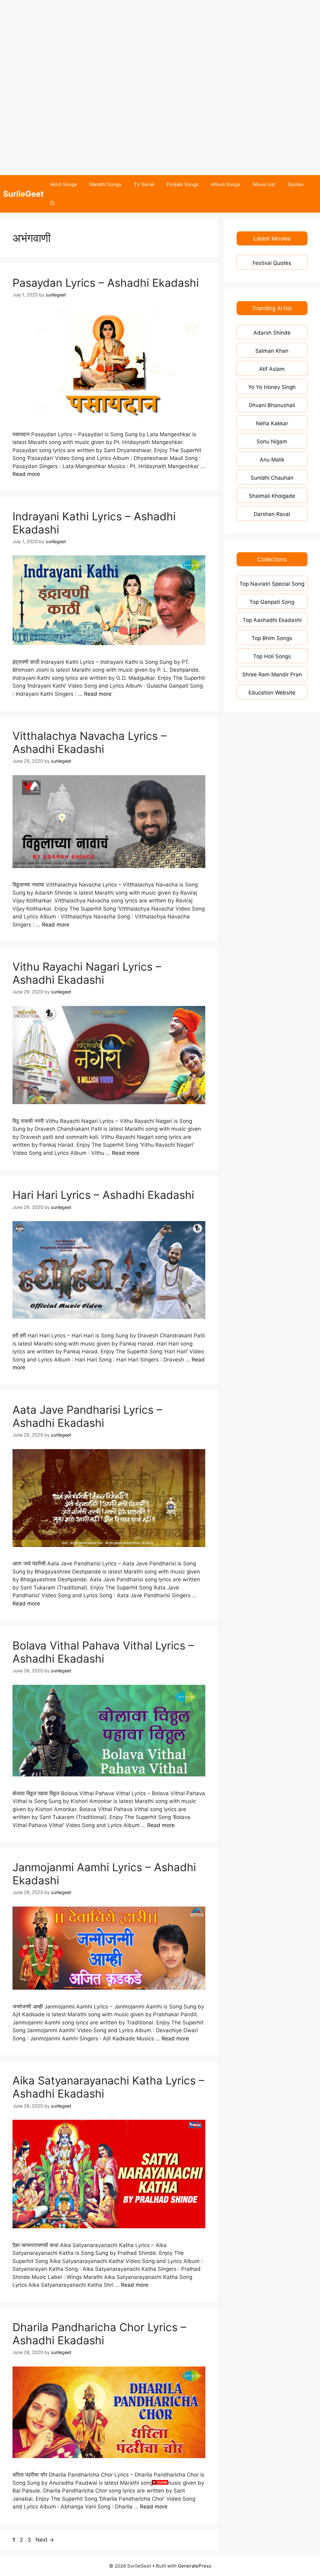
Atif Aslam (272, 369)
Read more (26, 474)
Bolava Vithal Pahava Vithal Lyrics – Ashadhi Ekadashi (103, 1652)
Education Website (272, 693)
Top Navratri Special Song (272, 584)
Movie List (264, 184)
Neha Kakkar (272, 423)
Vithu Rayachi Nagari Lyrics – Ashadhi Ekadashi (87, 973)
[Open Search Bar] (52, 203)
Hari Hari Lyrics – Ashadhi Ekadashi (103, 1195)
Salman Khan (272, 351)
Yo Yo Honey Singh (272, 387)
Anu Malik (272, 460)
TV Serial (144, 184)
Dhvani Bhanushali (272, 405)
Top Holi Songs (272, 656)
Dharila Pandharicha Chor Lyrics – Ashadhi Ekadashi (99, 2334)
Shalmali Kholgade (272, 496)
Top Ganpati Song (272, 602)
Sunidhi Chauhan (272, 478)
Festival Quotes (272, 263)
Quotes (296, 184)
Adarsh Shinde (272, 333)
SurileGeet (23, 194)
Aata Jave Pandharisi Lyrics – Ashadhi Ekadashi (87, 1416)
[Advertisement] (160, 44)
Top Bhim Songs (272, 638)
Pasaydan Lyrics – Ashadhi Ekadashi (106, 283)
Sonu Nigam (272, 442)
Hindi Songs (63, 184)
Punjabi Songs (182, 184)
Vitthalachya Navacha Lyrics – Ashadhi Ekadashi (90, 742)
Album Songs (226, 184)
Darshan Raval (272, 514)
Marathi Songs (105, 184)
